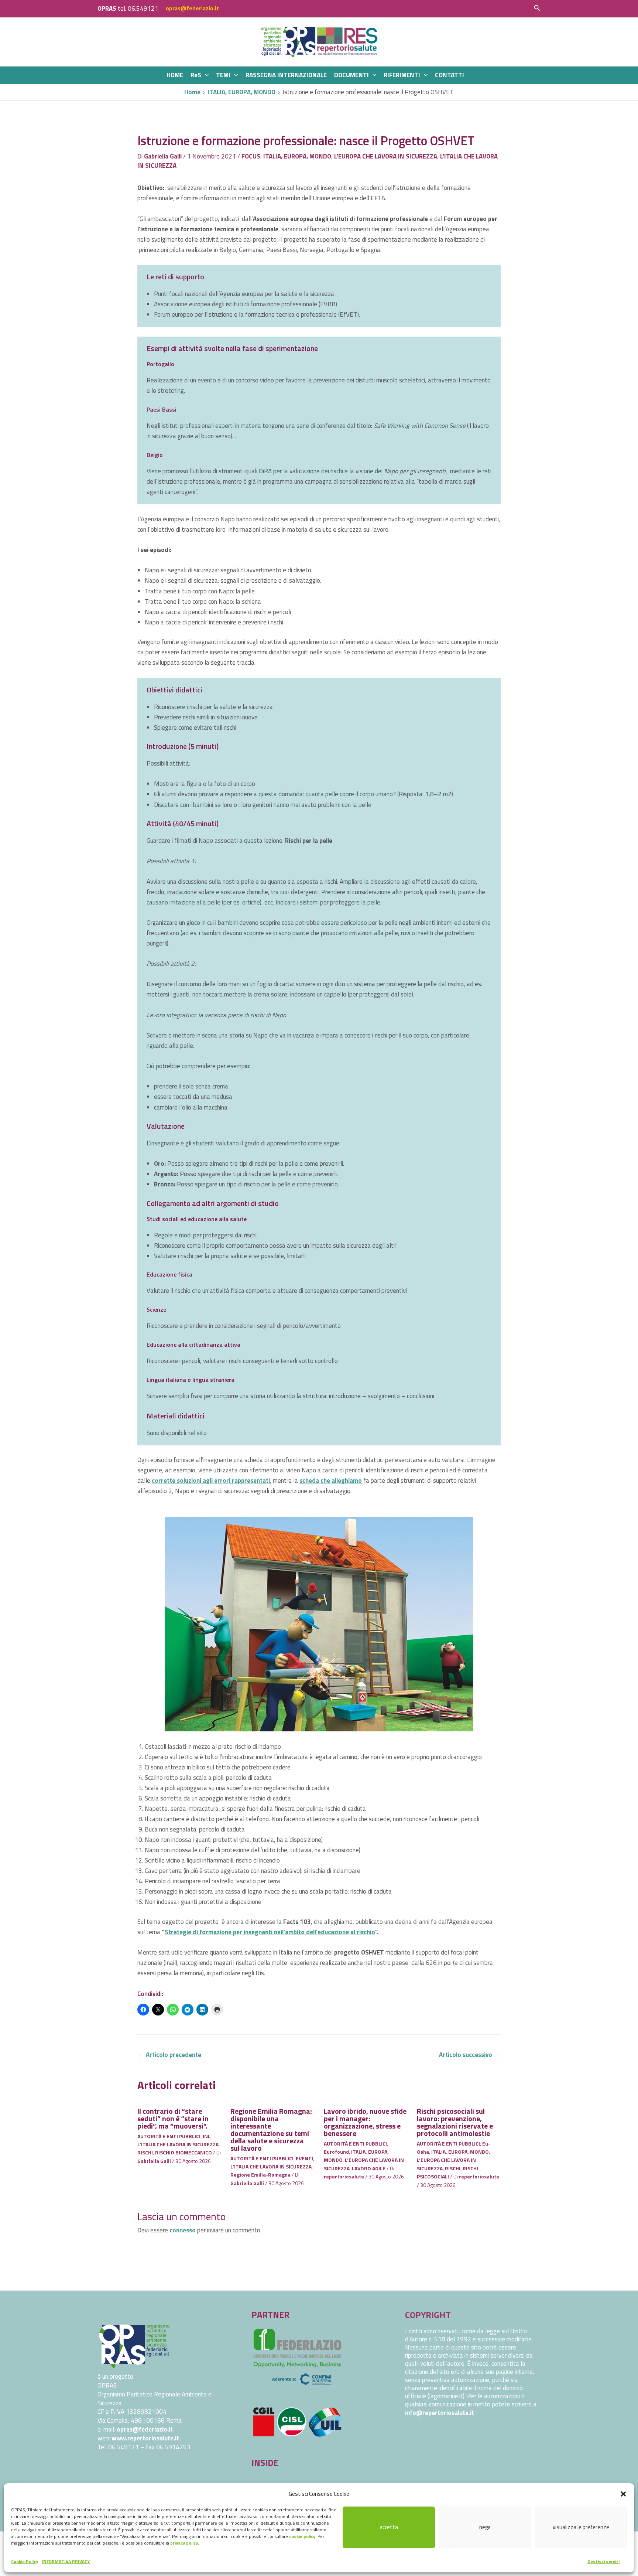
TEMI (223, 75)
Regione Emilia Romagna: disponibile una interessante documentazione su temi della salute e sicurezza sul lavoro (271, 2129)
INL (207, 2136)
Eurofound (336, 2152)
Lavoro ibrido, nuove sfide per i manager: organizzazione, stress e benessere (365, 2122)
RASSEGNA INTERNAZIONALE (286, 75)
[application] (205, 75)
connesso (183, 2230)
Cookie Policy (25, 2561)
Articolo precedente (170, 2055)
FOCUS (251, 156)
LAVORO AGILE (369, 2168)
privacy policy (184, 2543)
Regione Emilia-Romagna (260, 2175)
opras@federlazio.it (192, 8)
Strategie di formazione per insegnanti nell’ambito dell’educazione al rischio (270, 1932)
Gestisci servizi (603, 2561)
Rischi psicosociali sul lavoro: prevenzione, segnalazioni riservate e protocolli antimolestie (455, 2122)
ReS (196, 75)
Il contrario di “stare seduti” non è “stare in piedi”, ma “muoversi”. (173, 2118)
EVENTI (304, 2158)
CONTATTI (450, 75)
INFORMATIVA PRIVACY (66, 2561)
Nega (485, 2527)
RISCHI (145, 2152)
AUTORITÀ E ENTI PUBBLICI (169, 2136)
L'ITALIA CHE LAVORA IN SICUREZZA (178, 2144)
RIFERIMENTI (402, 75)
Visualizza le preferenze (581, 2527)
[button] (623, 2494)
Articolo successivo (469, 2055)
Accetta (389, 2527)
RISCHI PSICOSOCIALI (447, 2172)
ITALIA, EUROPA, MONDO (297, 156)
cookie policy (302, 2536)
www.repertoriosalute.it (145, 2438)
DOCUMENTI (351, 75)
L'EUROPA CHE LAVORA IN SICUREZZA (386, 156)
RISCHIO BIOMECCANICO (183, 2152)
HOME (175, 75)
